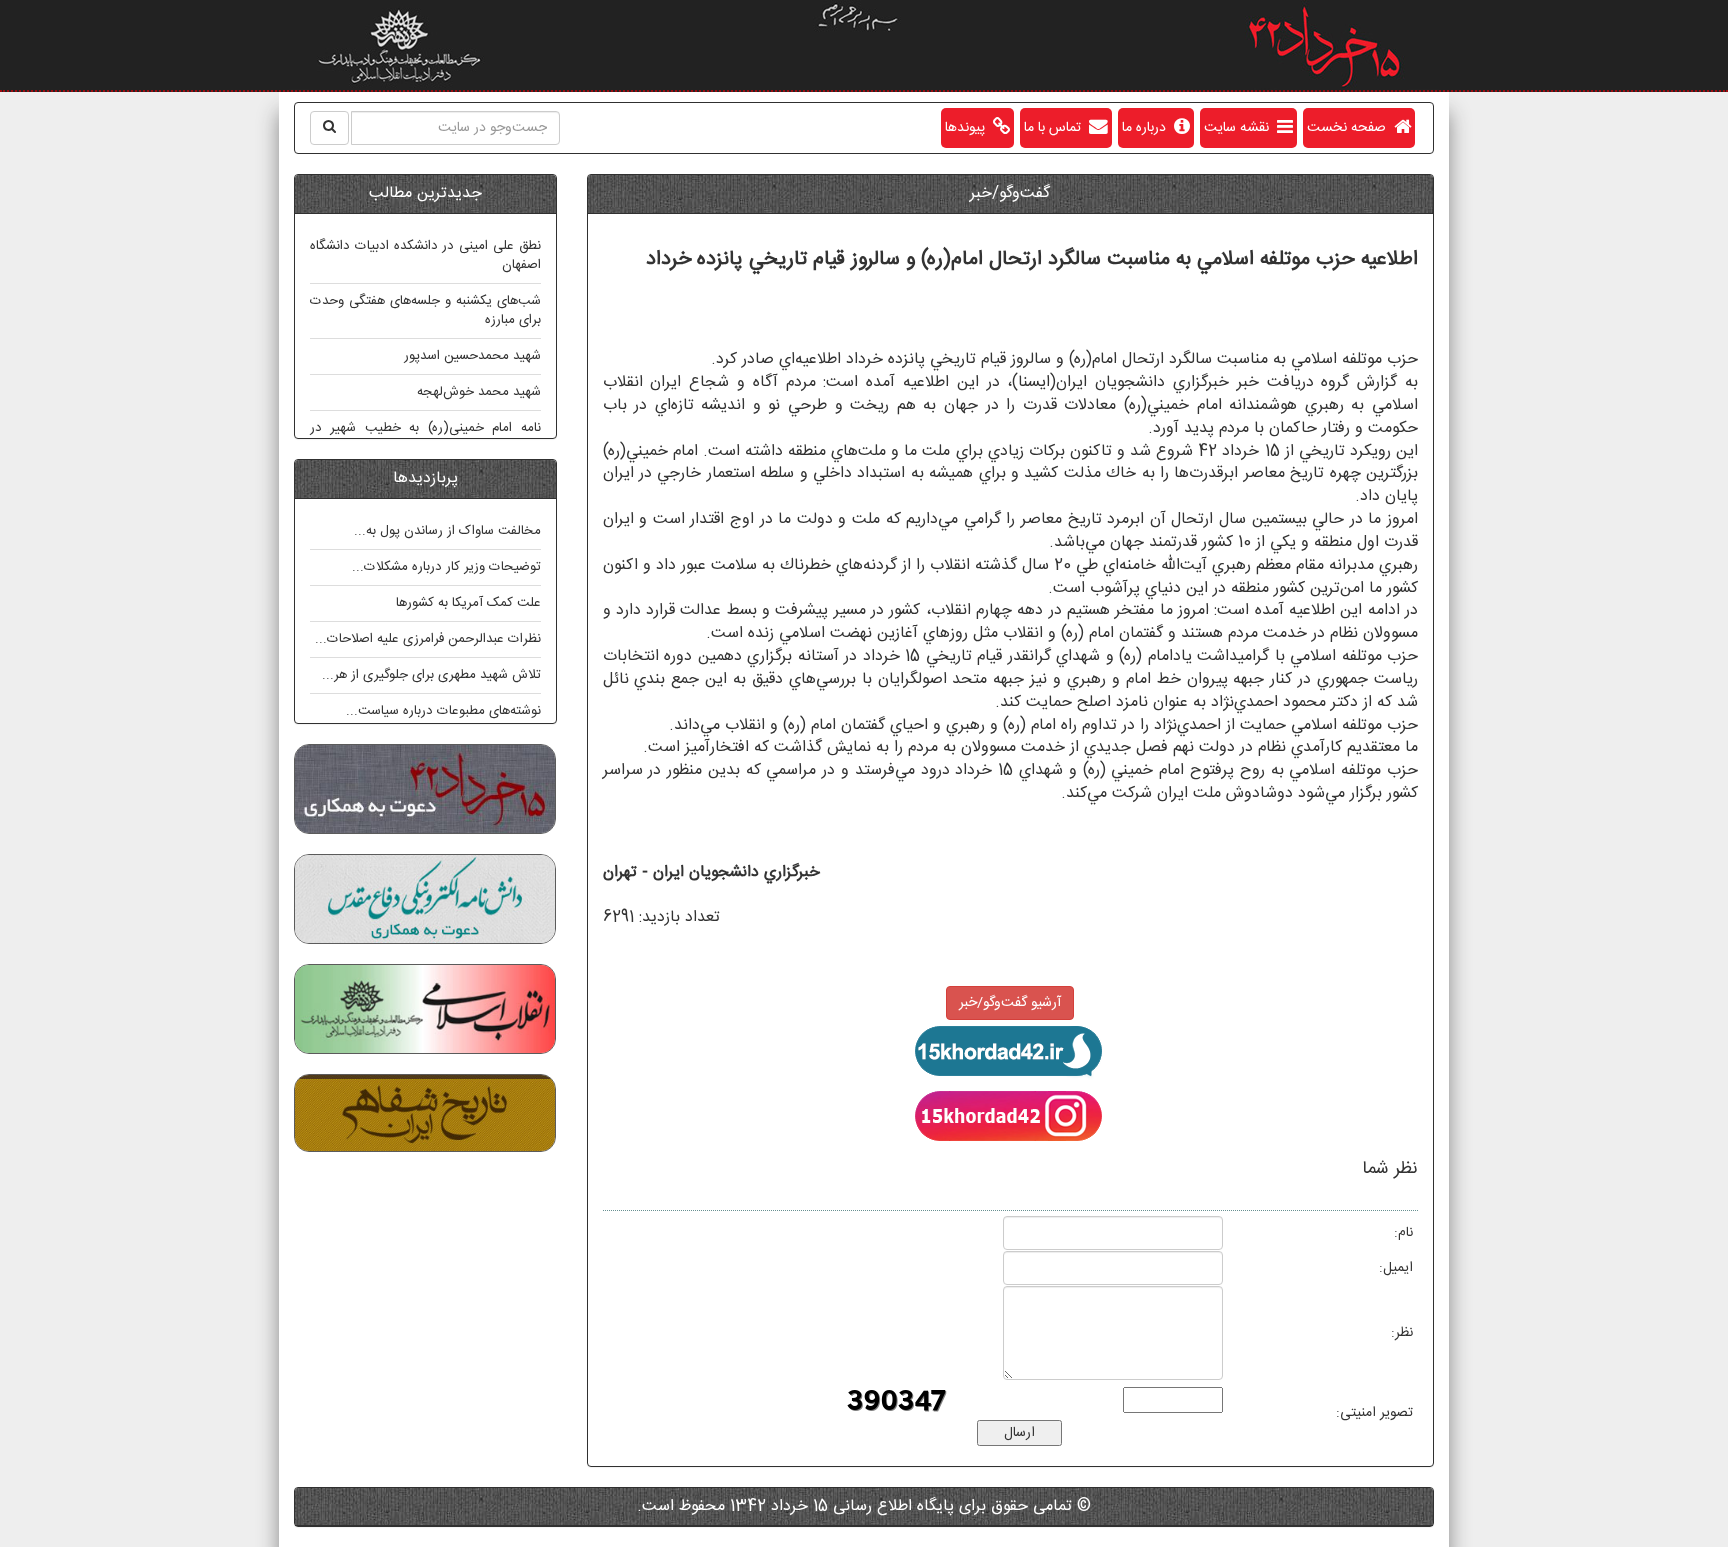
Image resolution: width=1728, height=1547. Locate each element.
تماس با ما (1056, 128)
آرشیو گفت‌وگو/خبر (1010, 1003)
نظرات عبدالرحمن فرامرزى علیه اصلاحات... (428, 639)
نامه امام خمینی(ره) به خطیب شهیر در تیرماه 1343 (425, 437)
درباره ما (1148, 128)
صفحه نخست (1350, 128)
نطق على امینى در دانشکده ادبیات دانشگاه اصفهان (425, 255)
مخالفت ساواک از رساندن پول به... (447, 531)
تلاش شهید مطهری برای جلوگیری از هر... (431, 675)
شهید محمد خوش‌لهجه (479, 392)
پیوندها (969, 128)
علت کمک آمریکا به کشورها (468, 603)
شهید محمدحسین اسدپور (472, 356)
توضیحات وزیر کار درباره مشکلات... (446, 567)
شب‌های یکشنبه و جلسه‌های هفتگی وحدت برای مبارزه (425, 310)
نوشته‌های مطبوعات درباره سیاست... (443, 711)
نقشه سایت (1240, 128)
